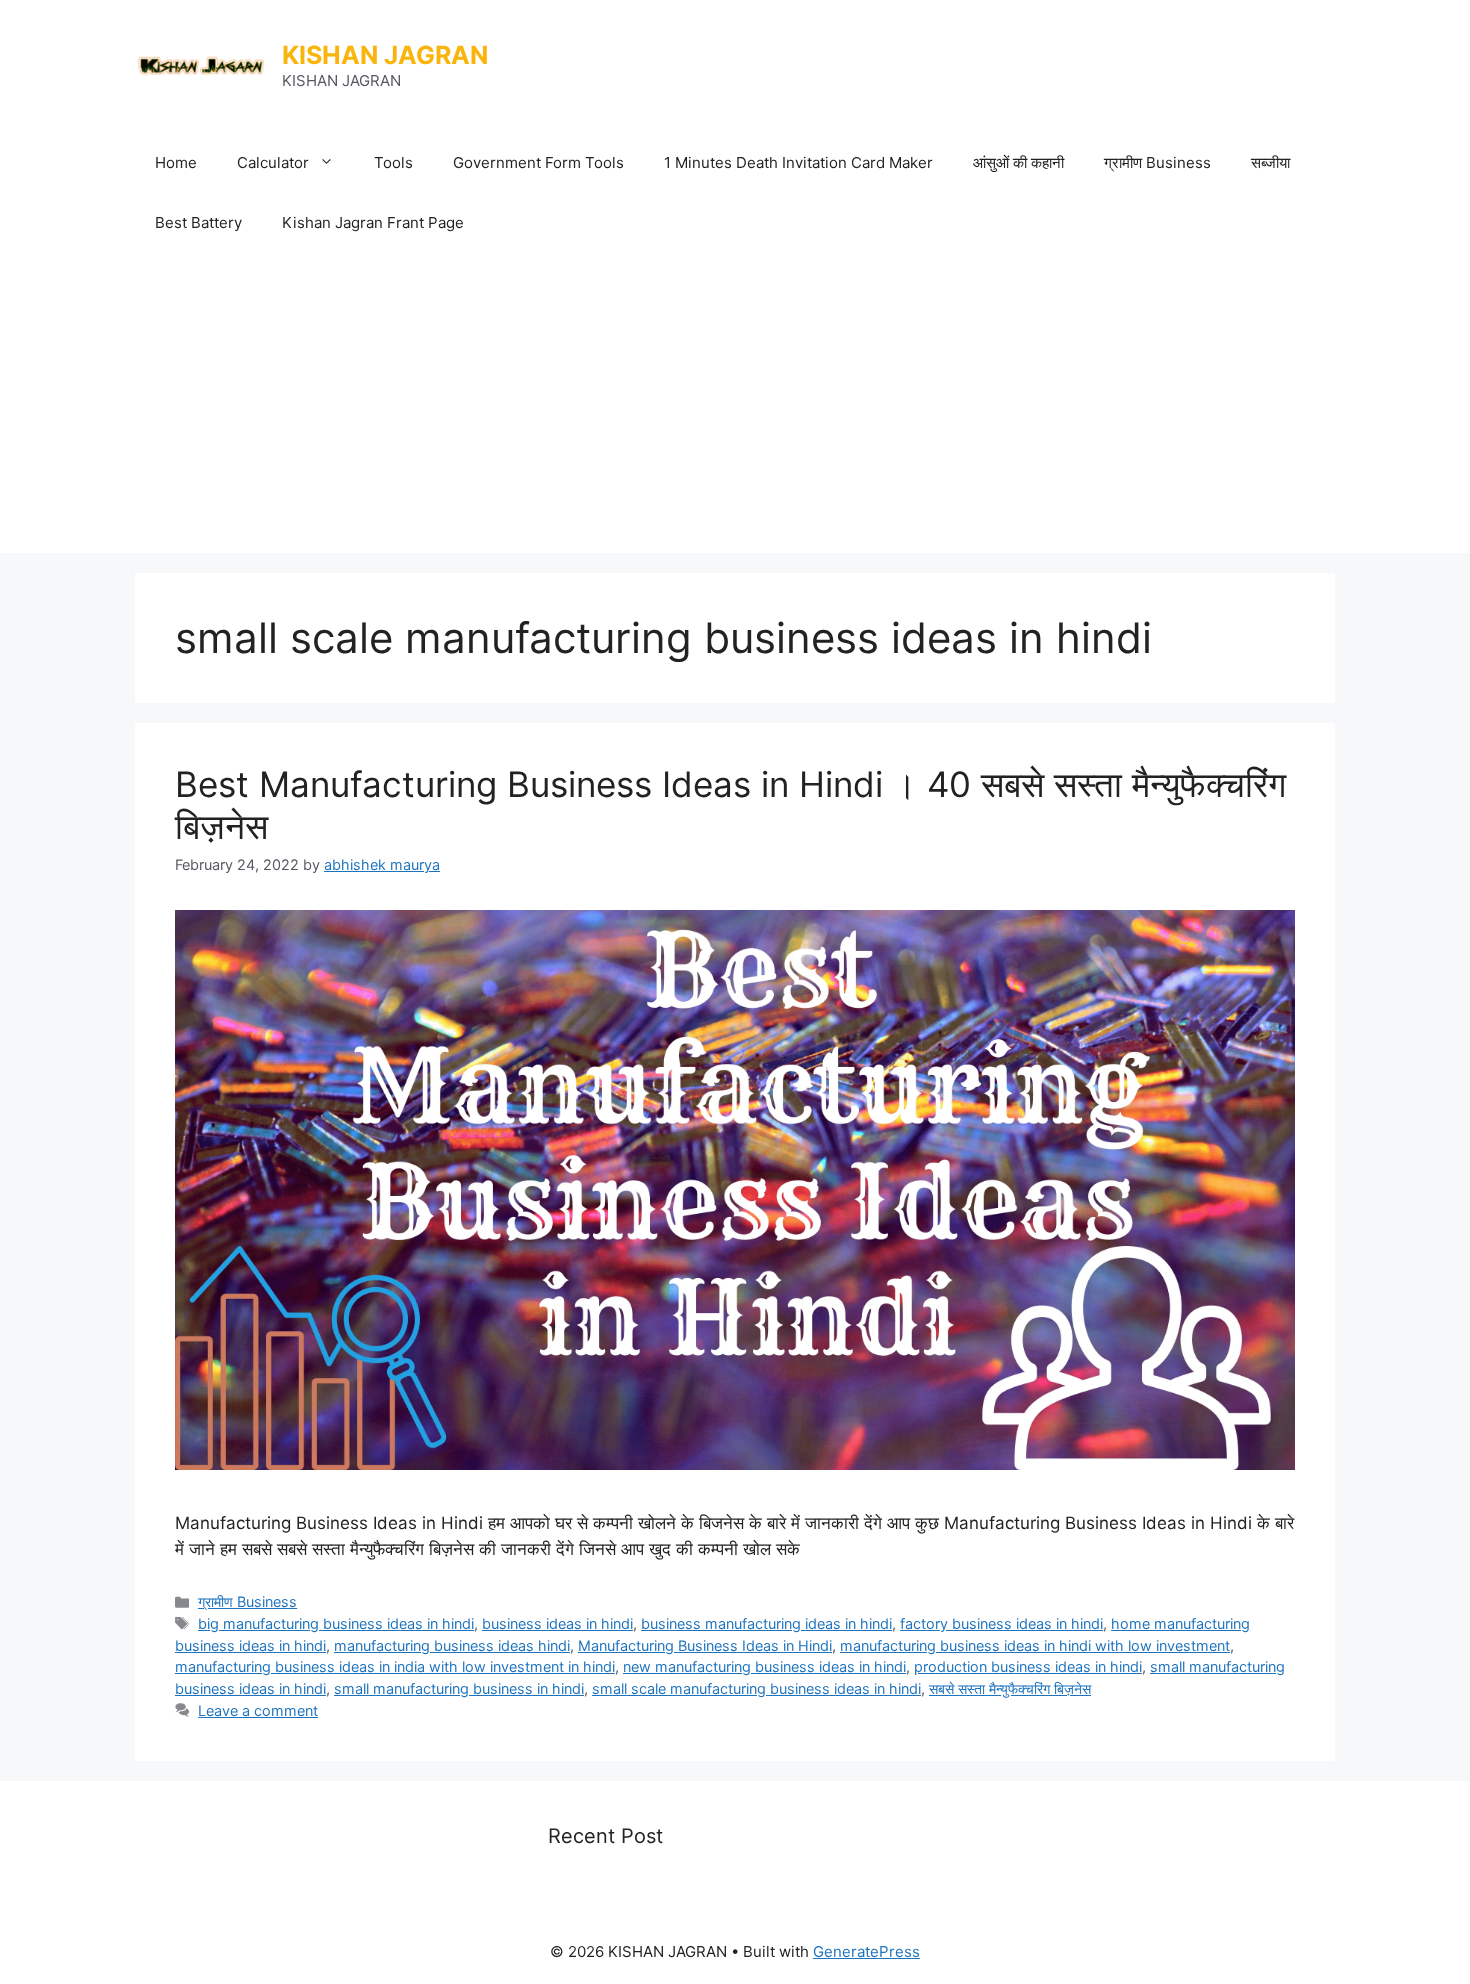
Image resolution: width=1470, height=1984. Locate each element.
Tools (393, 162)
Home (176, 162)
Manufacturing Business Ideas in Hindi (705, 1645)
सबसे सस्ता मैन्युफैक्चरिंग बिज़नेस (1010, 1688)
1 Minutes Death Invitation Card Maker (798, 162)
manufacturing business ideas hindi (452, 1645)
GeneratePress (866, 1951)
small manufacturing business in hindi (459, 1688)
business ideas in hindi (557, 1623)
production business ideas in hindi (1028, 1666)
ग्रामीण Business (1157, 162)
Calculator (273, 162)
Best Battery (198, 222)
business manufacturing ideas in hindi (766, 1623)
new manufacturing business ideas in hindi (764, 1666)
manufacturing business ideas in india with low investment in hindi (395, 1666)
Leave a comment (258, 1710)
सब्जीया (1270, 162)
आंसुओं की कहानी (1018, 162)
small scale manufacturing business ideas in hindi (756, 1688)
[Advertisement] (735, 403)
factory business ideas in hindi (1001, 1623)
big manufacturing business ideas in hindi (336, 1623)
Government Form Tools (538, 162)
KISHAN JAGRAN (385, 55)
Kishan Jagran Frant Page (373, 222)
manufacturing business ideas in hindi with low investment (1035, 1645)
